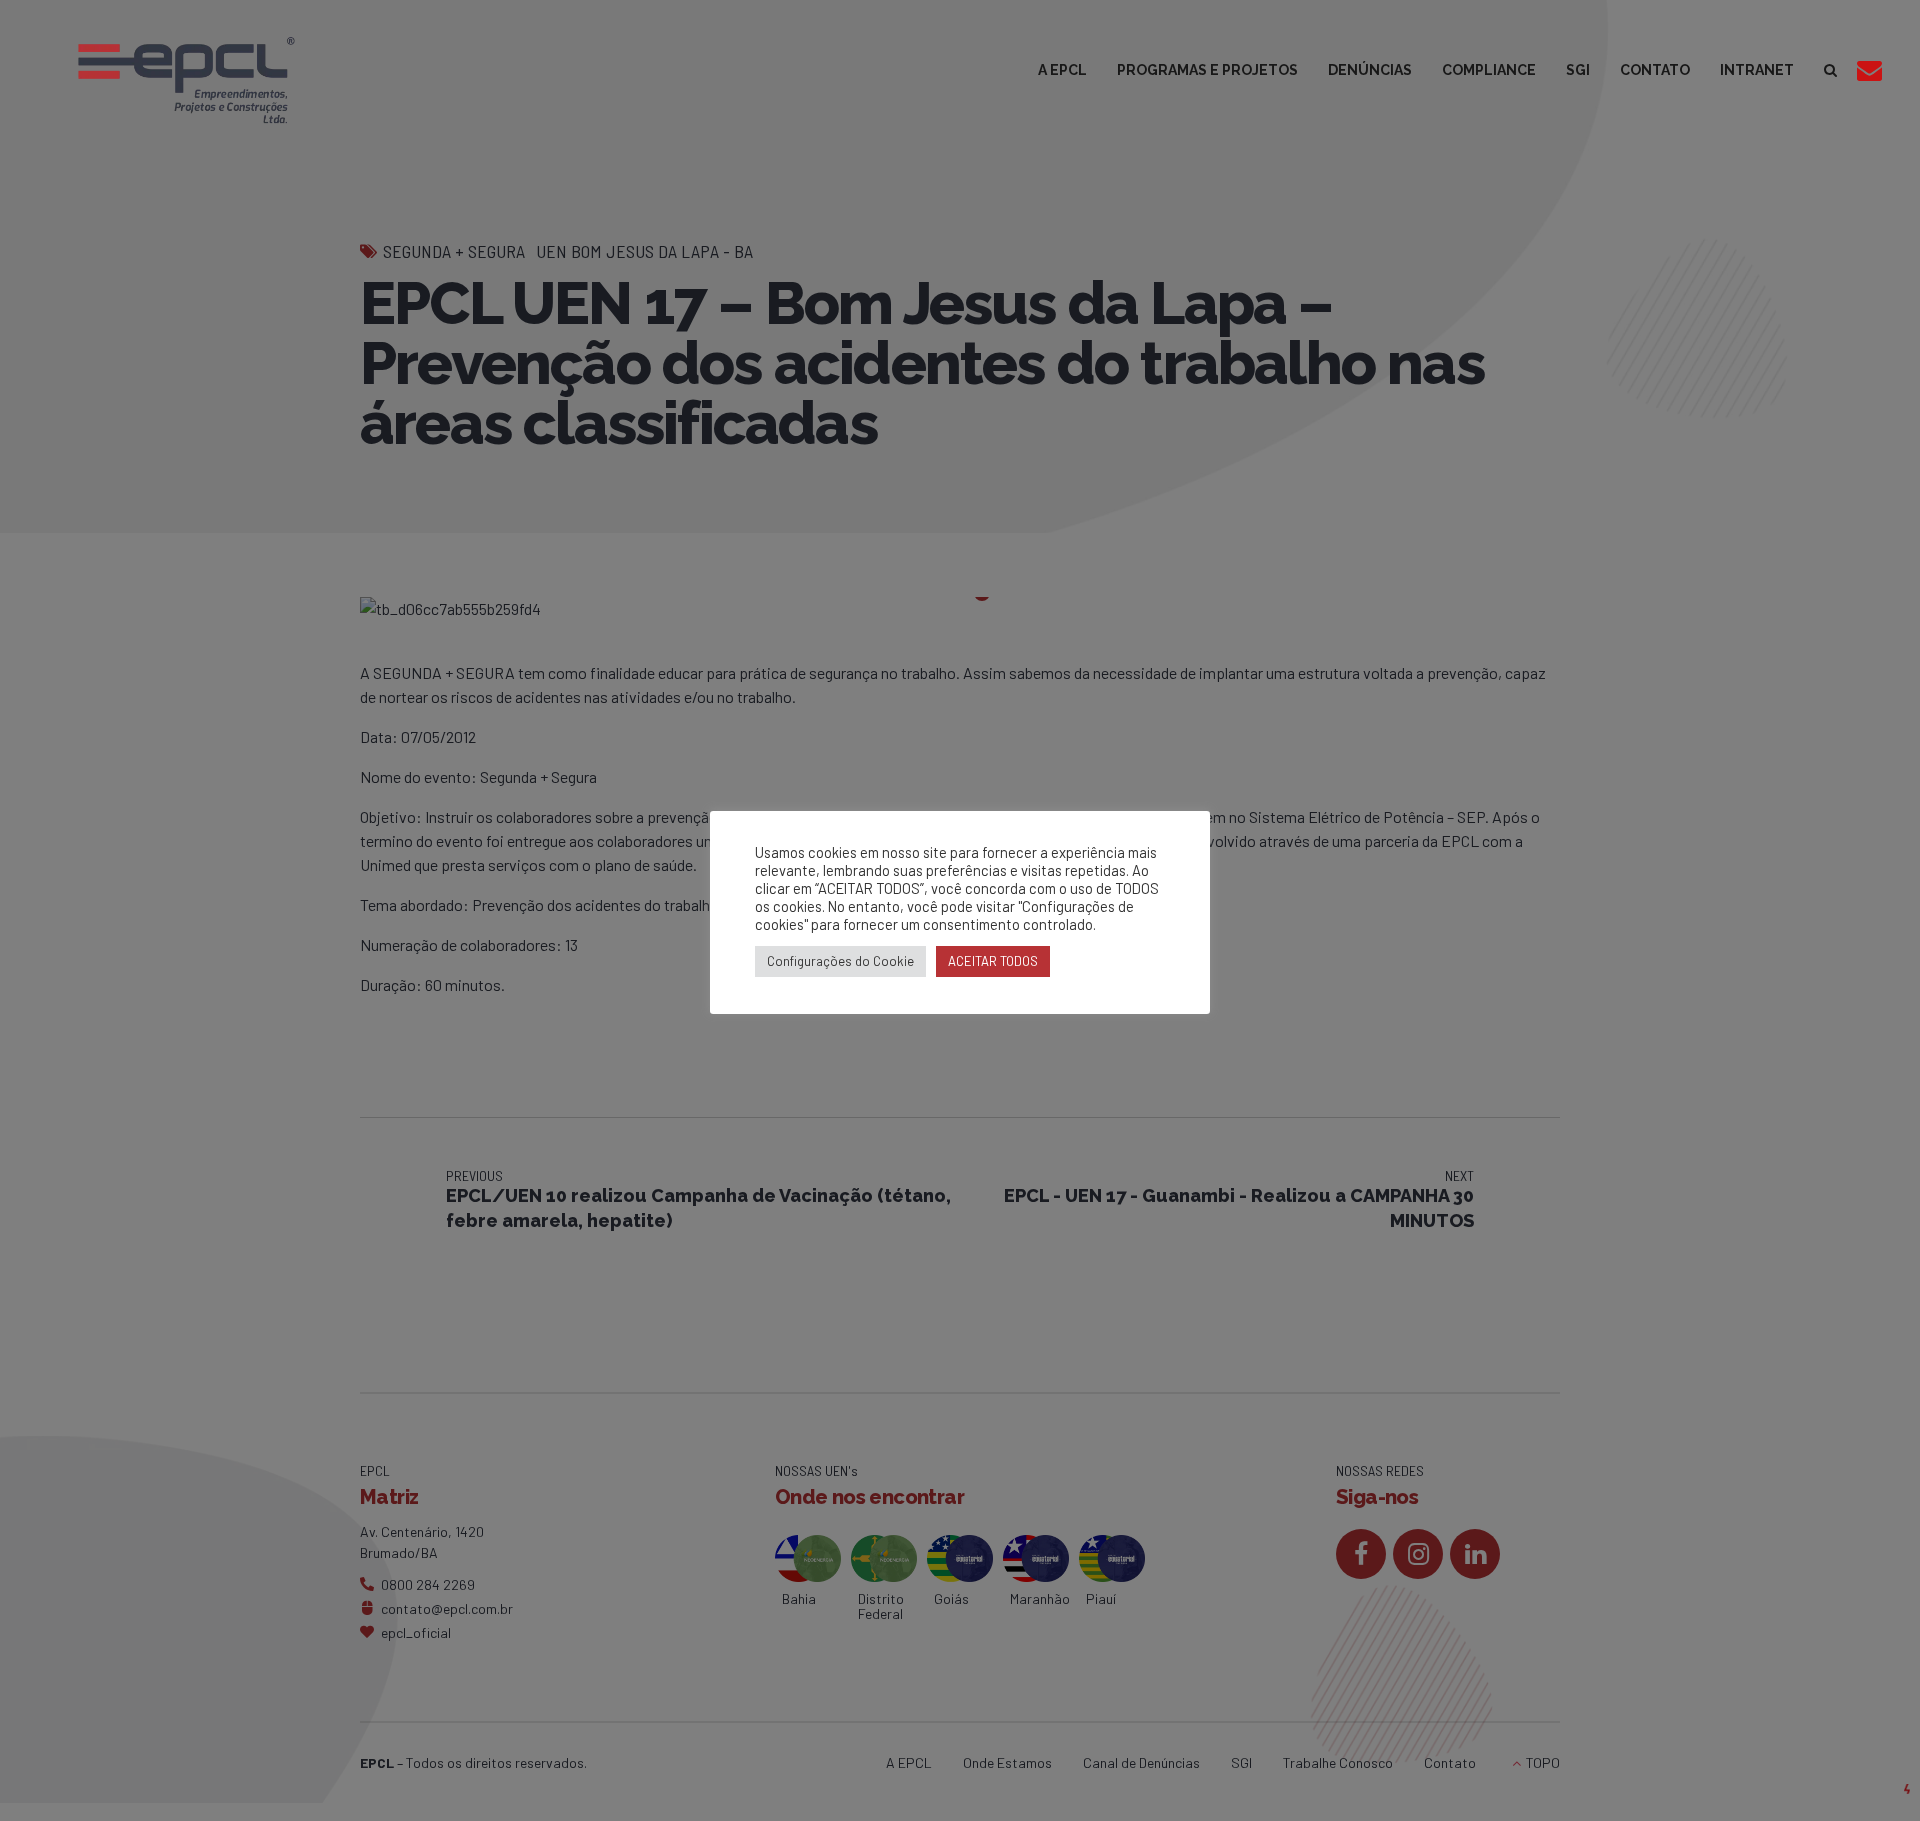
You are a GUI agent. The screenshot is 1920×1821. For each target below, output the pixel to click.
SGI (1578, 70)
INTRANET (1757, 70)
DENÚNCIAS (1370, 70)
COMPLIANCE (1489, 70)
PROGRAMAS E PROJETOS (1207, 70)
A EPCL (1062, 70)
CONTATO (1655, 70)
